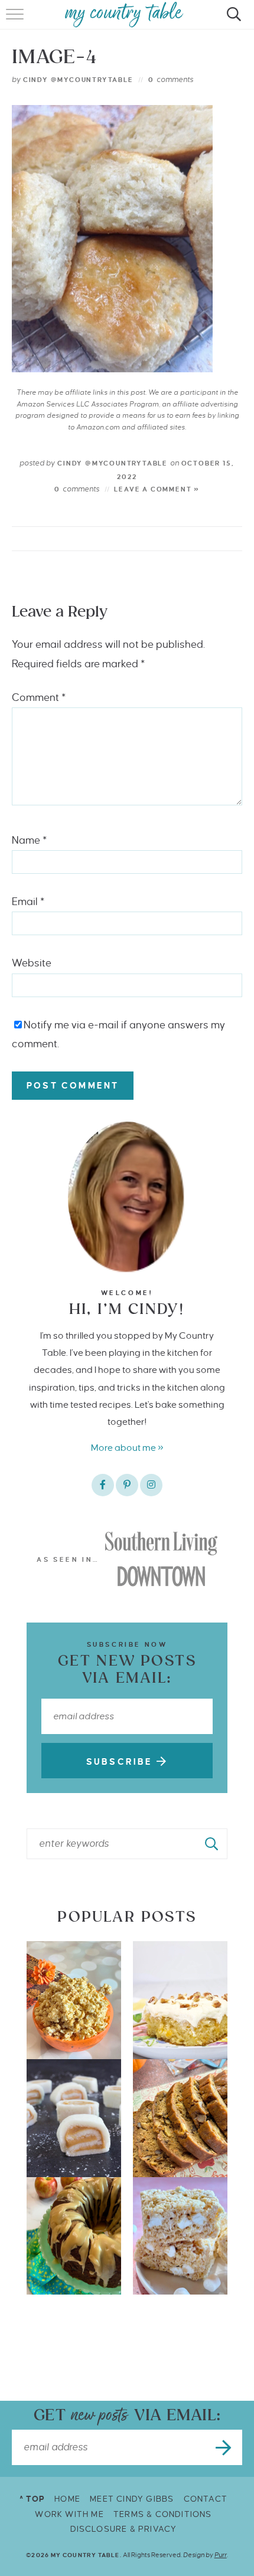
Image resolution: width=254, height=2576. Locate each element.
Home (67, 2499)
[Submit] (212, 1844)
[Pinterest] (127, 1485)
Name (29, 840)
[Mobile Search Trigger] (232, 21)
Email (28, 902)
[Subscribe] (224, 2447)
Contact (206, 2499)
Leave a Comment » (157, 489)
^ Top (32, 2499)
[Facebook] (103, 1485)
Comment (39, 698)
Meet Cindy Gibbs (132, 2499)
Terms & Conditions (163, 2514)
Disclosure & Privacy (124, 2529)
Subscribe (121, 1762)
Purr (221, 2555)
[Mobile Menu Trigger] (16, 21)
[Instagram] (151, 1485)
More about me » (127, 1448)
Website (32, 963)
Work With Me (69, 2514)
